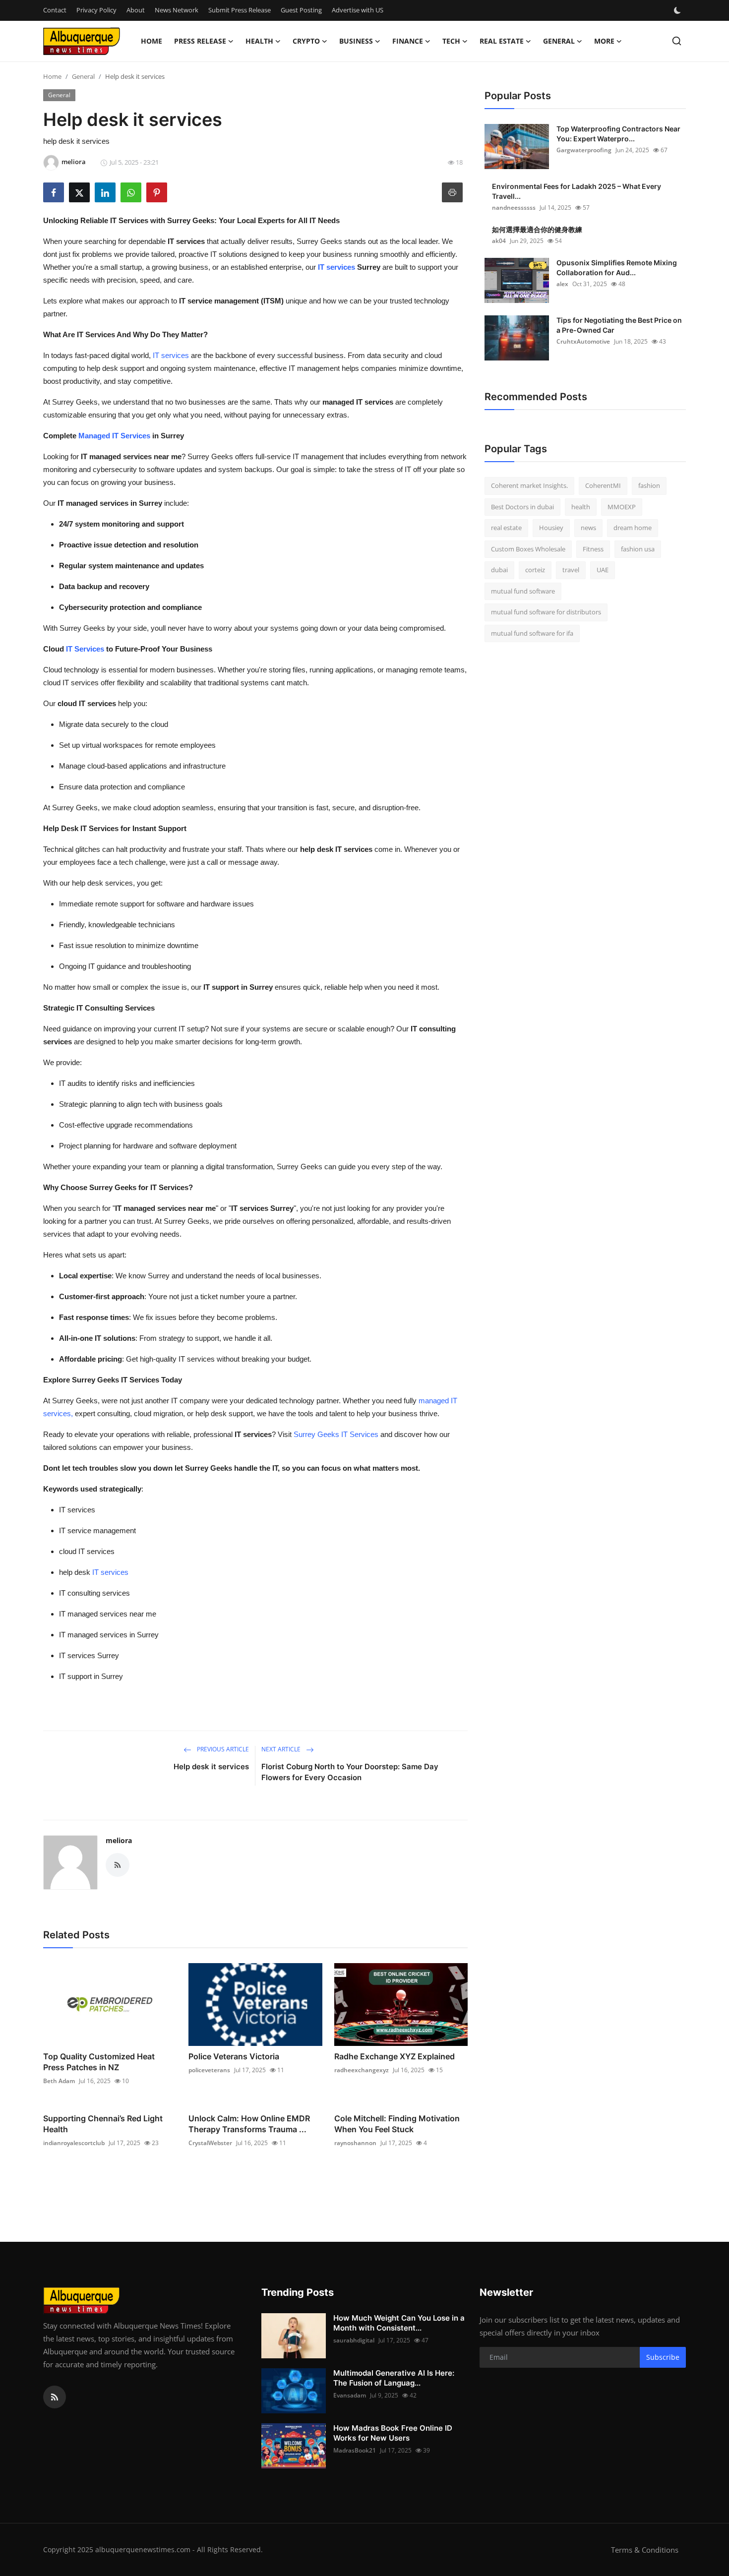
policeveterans (209, 2070)
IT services (336, 267)
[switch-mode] (678, 10)
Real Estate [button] (502, 41)
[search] (677, 41)
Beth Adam (59, 2081)
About (136, 10)
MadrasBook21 (355, 2450)
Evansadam (350, 2395)
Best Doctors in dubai (522, 507)
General (83, 76)
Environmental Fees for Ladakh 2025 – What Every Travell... (577, 191)
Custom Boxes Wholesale (528, 549)
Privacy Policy (96, 10)
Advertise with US (358, 10)
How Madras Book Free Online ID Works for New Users (393, 2433)
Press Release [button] (200, 41)
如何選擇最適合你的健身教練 (537, 229)
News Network (177, 10)
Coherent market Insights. (529, 485)
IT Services (85, 649)
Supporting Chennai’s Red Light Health (103, 2124)
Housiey (551, 528)
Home (152, 41)
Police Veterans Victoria (234, 2056)
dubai (499, 570)
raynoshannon (355, 2143)
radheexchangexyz (362, 2070)
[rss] (55, 2397)
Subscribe (663, 2357)
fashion (649, 485)
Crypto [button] (306, 41)
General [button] (559, 41)
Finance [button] (408, 41)
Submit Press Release (240, 10)
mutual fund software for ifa (532, 633)
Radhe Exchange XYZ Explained (395, 2056)
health (581, 507)
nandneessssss (514, 208)
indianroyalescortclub (74, 2143)
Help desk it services (211, 1767)
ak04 (499, 241)
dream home (633, 528)
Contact (55, 10)
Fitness (593, 549)
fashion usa (638, 549)
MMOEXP (622, 507)
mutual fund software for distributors (546, 612)
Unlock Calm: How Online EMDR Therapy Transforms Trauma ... (249, 2124)
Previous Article (222, 1749)
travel (571, 570)
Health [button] (259, 41)
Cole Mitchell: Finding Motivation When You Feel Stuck (397, 2124)
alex (562, 284)
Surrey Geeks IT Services (336, 1434)
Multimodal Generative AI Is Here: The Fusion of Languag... (394, 2378)
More (604, 41)
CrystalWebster (210, 2143)
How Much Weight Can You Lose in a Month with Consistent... (399, 2323)
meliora (119, 1840)
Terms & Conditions (645, 2550)
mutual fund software (523, 591)
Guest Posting (301, 10)
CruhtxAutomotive (583, 341)
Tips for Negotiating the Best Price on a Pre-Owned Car (619, 325)
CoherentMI (603, 485)
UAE (603, 570)
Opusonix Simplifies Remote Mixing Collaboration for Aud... (617, 268)
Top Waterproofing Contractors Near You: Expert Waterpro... (618, 134)
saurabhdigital (354, 2340)
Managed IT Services (114, 436)
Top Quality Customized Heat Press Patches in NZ (99, 2062)
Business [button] (356, 41)
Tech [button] (451, 41)
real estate (506, 528)
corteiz (535, 570)
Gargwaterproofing (584, 150)
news (588, 528)
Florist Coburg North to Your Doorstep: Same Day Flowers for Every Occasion (350, 1772)
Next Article (282, 1749)
